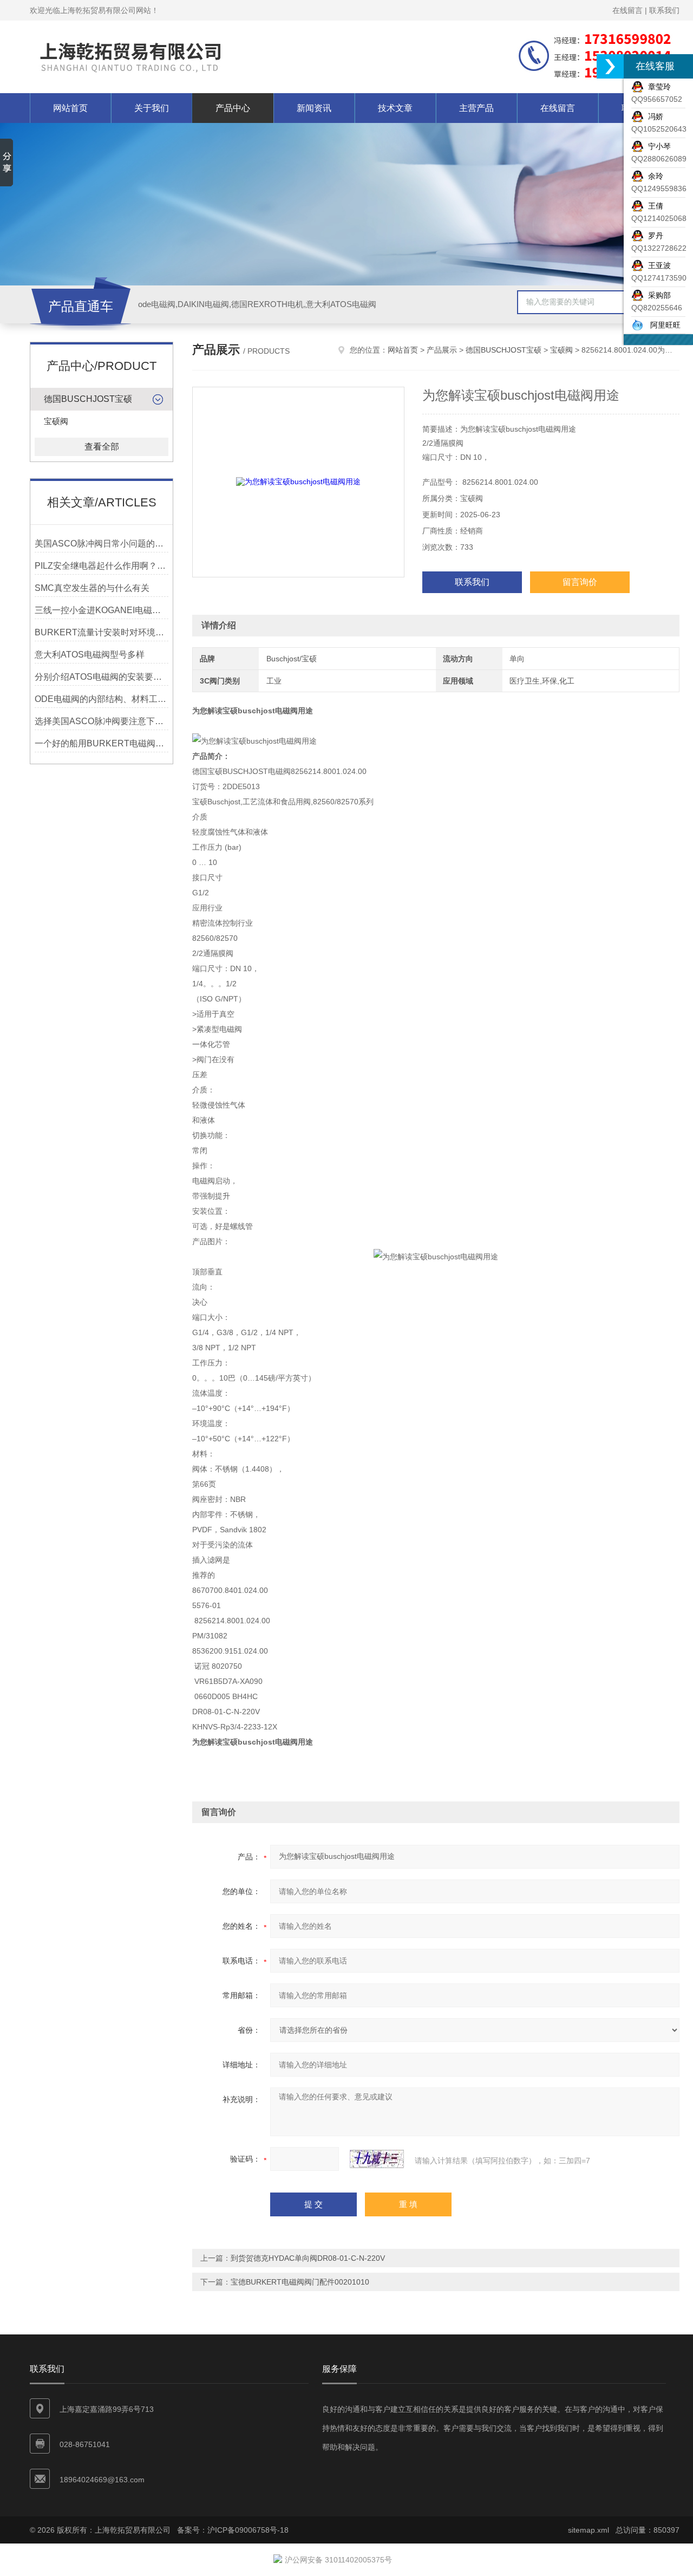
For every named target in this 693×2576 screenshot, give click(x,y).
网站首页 (70, 108)
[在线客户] (610, 66)
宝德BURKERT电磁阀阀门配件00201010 (300, 2282)
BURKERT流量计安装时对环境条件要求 (102, 632)
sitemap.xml (589, 2530)
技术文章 (395, 108)
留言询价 (580, 582)
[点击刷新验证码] (377, 2159)
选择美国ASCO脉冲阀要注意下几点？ (102, 721)
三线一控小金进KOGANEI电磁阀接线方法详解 (102, 610)
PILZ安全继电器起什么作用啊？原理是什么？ (102, 566)
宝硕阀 (56, 421)
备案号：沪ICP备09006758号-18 (233, 2530)
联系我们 (664, 10)
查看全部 (102, 447)
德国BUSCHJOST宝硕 (88, 399)
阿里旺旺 (662, 325)
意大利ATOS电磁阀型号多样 (90, 655)
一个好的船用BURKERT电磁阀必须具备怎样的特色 (102, 743)
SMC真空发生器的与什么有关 (92, 588)
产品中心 (233, 108)
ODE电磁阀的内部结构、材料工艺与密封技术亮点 (102, 699)
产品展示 (442, 350)
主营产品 (476, 108)
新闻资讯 (314, 108)
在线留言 (627, 10)
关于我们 (152, 108)
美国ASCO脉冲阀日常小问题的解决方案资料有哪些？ (102, 544)
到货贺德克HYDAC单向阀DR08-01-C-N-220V (308, 2258)
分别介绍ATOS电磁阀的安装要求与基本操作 (102, 677)
